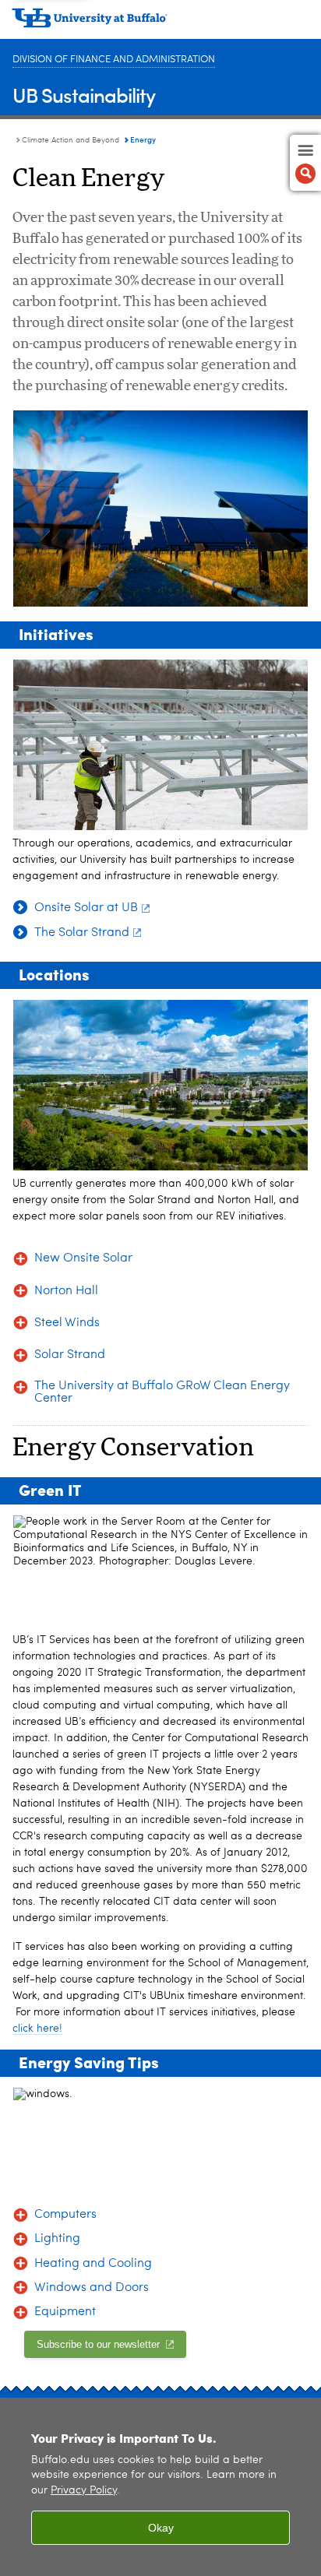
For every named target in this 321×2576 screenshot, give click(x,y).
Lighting (57, 2239)
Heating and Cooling (93, 2264)
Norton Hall (66, 1291)
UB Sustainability (84, 95)
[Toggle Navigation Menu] (305, 163)
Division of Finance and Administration (114, 60)
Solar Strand (70, 1355)
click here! (37, 2029)
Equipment (65, 2312)
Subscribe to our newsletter (100, 2344)
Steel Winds (67, 1323)
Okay (161, 2528)
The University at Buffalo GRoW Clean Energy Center (162, 1392)
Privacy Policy (84, 2491)
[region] (160, 2487)
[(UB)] (160, 23)
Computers (65, 2215)
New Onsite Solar (83, 1258)
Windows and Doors (92, 2288)
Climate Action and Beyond (71, 140)
